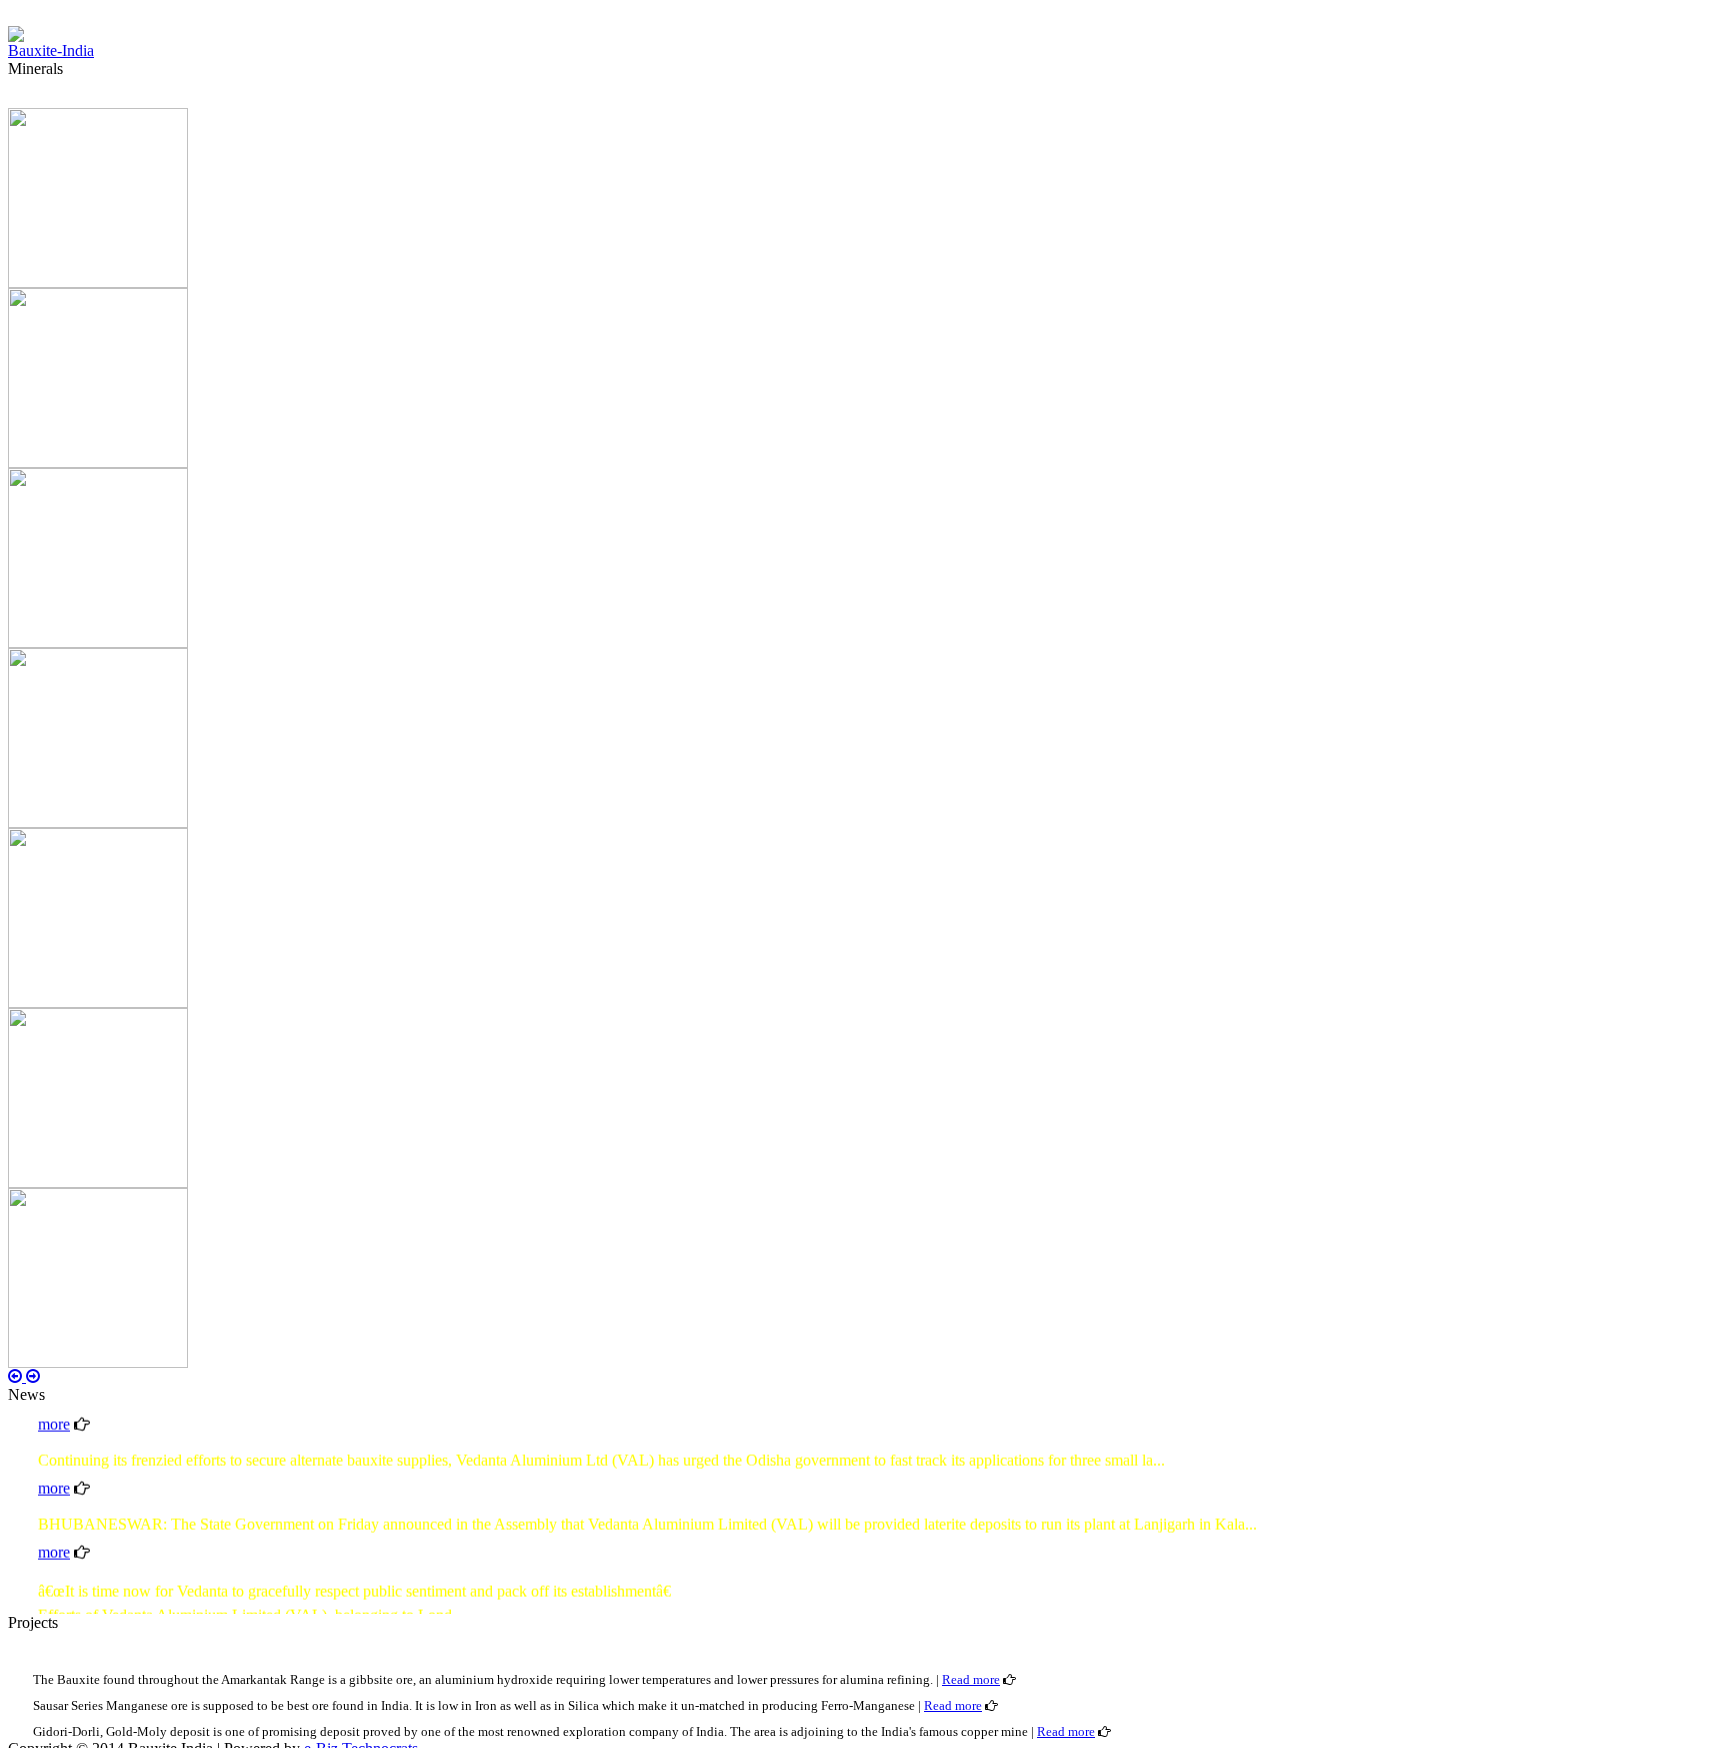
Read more (971, 1679)
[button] (17, 1376)
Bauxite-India (51, 50)
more (54, 1473)
